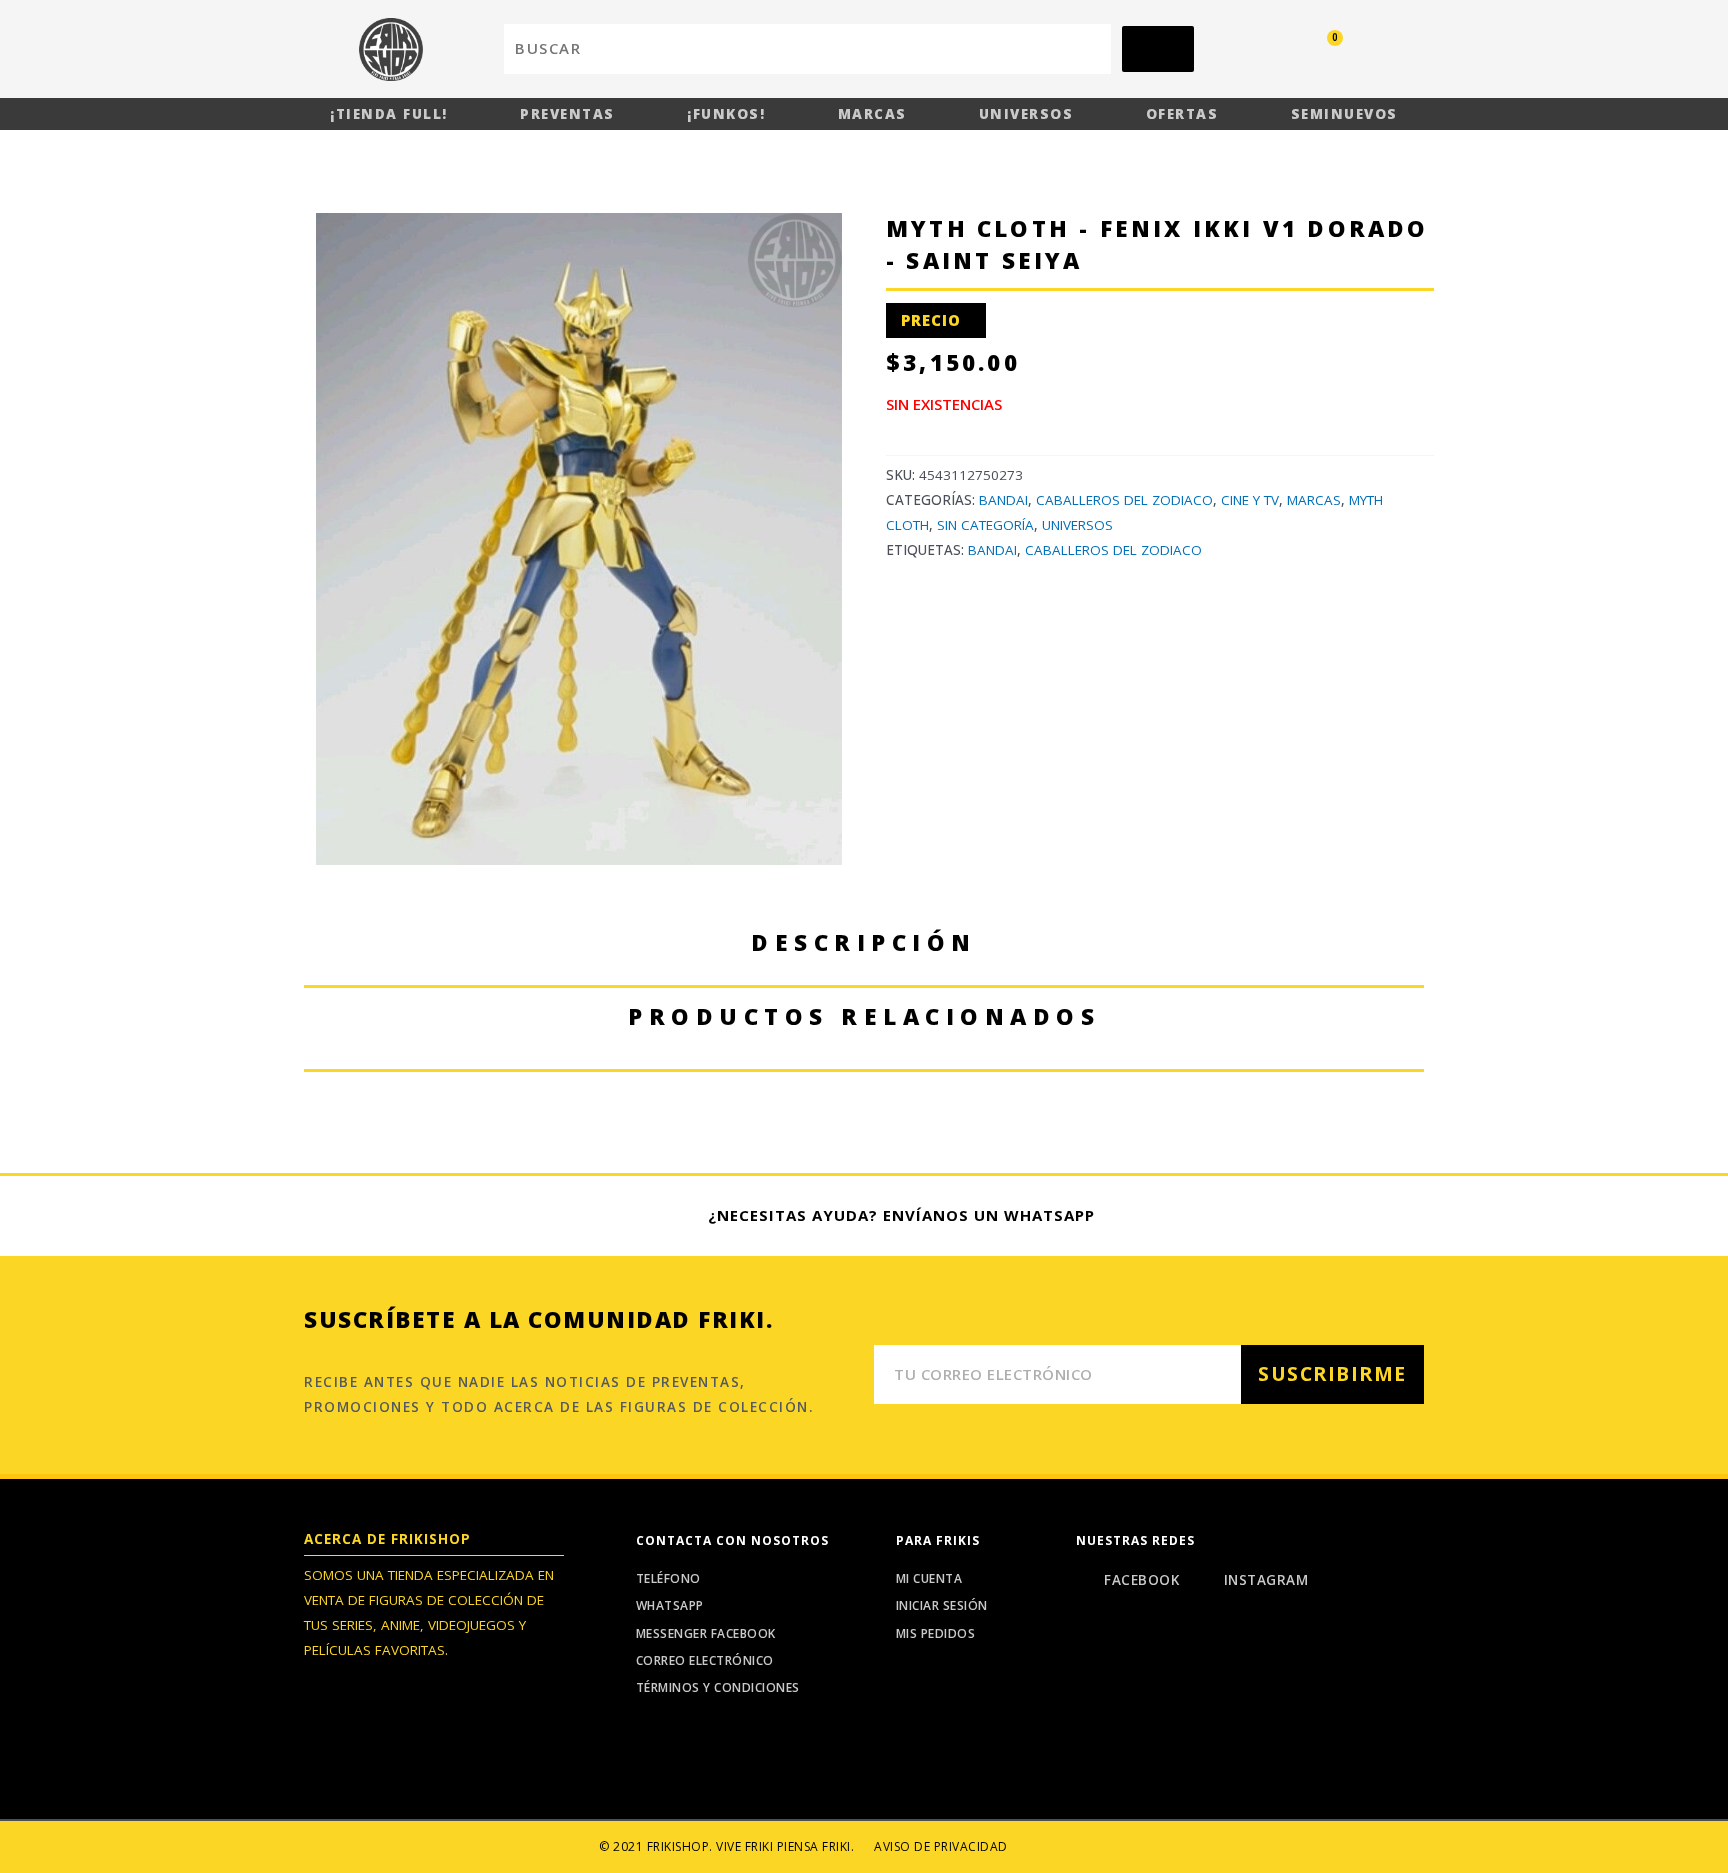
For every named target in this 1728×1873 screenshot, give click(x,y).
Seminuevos (1344, 114)
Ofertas (1182, 114)
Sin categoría (985, 525)
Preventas (567, 114)
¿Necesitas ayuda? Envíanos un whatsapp (901, 1215)
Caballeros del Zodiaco (1124, 500)
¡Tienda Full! (389, 114)
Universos (1026, 114)
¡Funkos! (726, 114)
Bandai (1003, 500)
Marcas (872, 114)
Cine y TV (1250, 500)
